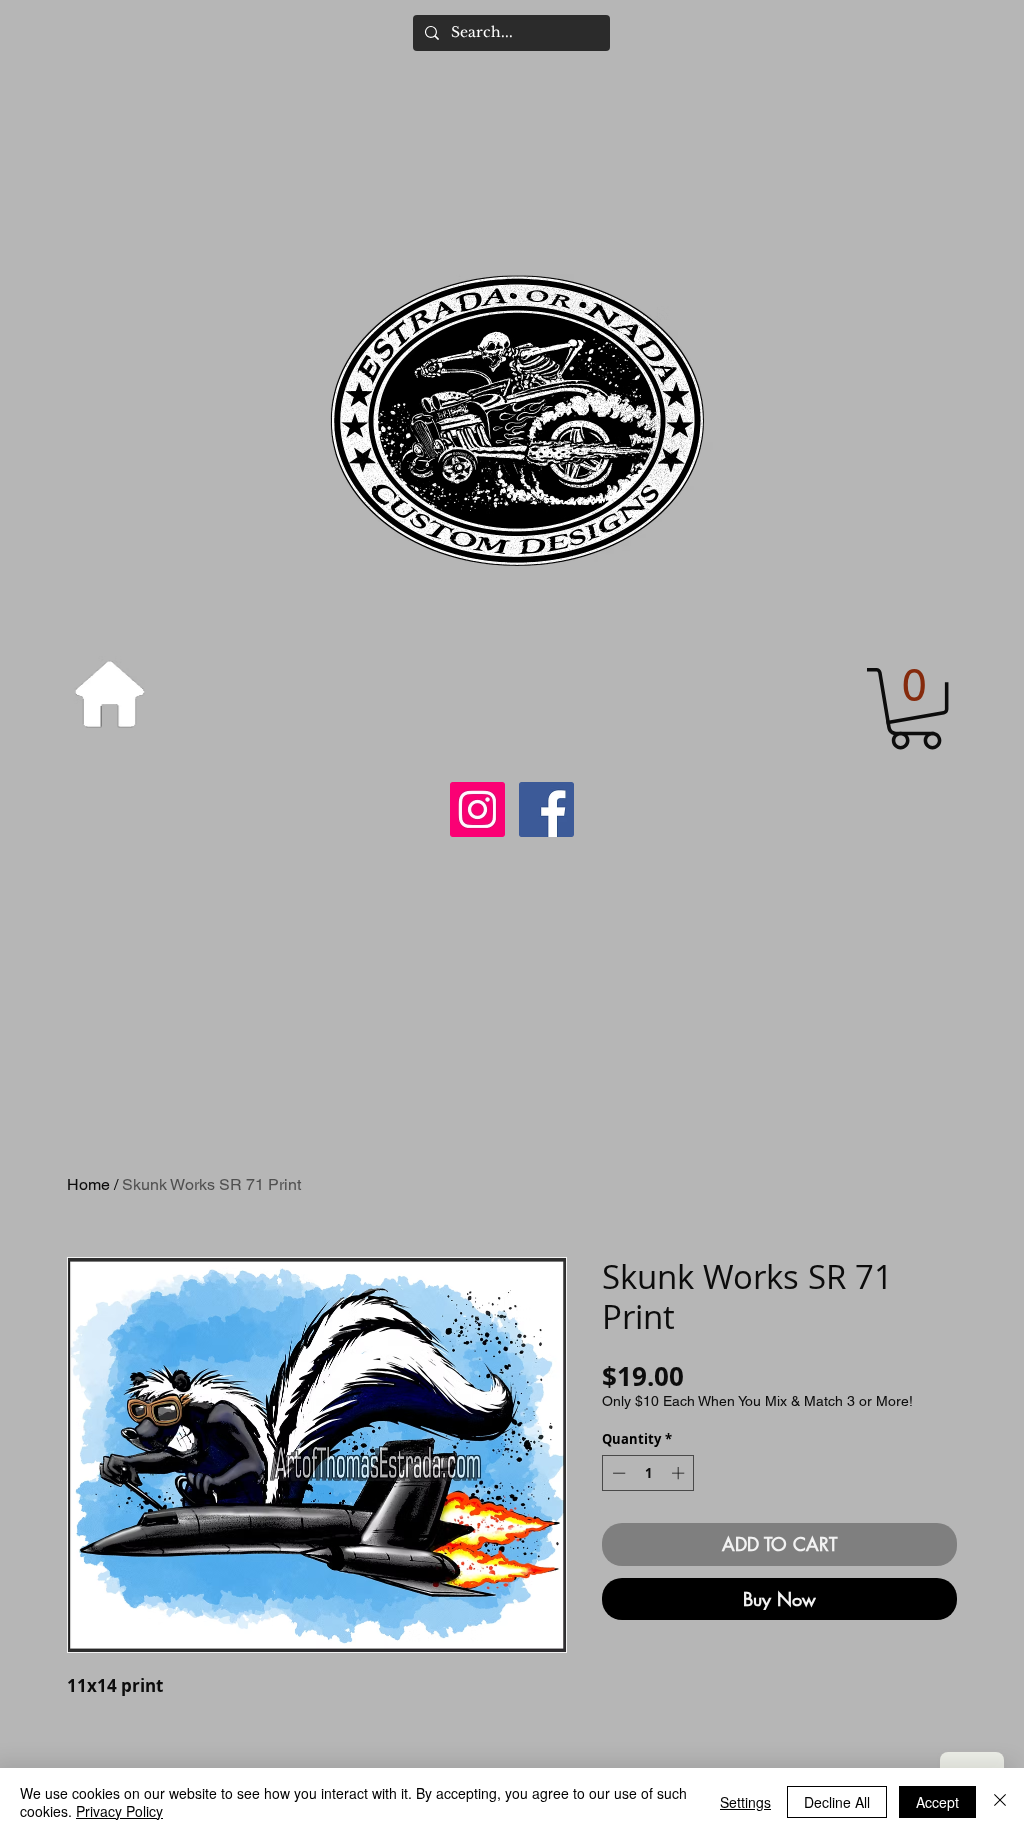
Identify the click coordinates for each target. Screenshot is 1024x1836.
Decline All (837, 1802)
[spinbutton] (648, 1473)
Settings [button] (745, 1802)
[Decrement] (617, 1473)
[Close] (1000, 1802)
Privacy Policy (119, 1811)
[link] (915, 708)
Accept (937, 1802)
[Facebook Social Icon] (546, 809)
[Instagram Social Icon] (477, 809)
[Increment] (680, 1473)
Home (88, 1184)
